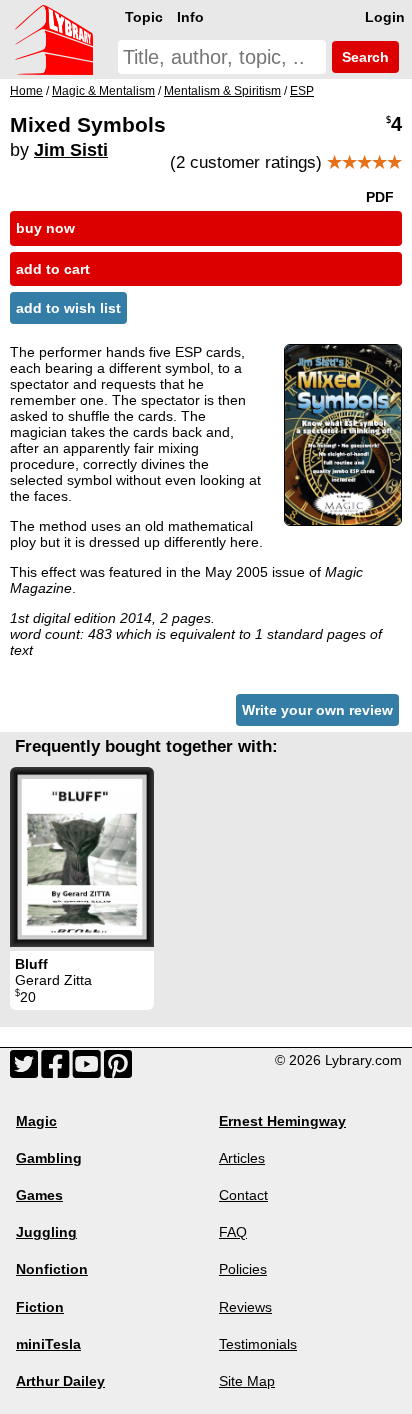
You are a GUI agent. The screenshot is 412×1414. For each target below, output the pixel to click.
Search (363, 57)
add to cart (53, 269)
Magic (36, 1121)
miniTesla (48, 1344)
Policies (243, 1269)
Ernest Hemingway (282, 1121)
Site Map (247, 1381)
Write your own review (317, 710)
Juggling (46, 1232)
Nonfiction (52, 1269)
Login (385, 17)
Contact (243, 1195)
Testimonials (258, 1344)
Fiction (40, 1307)
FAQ (233, 1232)
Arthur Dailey (60, 1381)
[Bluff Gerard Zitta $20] (82, 857)
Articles (242, 1158)
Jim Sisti (71, 150)
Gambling (49, 1158)
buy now (45, 228)
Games (39, 1195)
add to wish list (68, 308)
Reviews (245, 1307)
